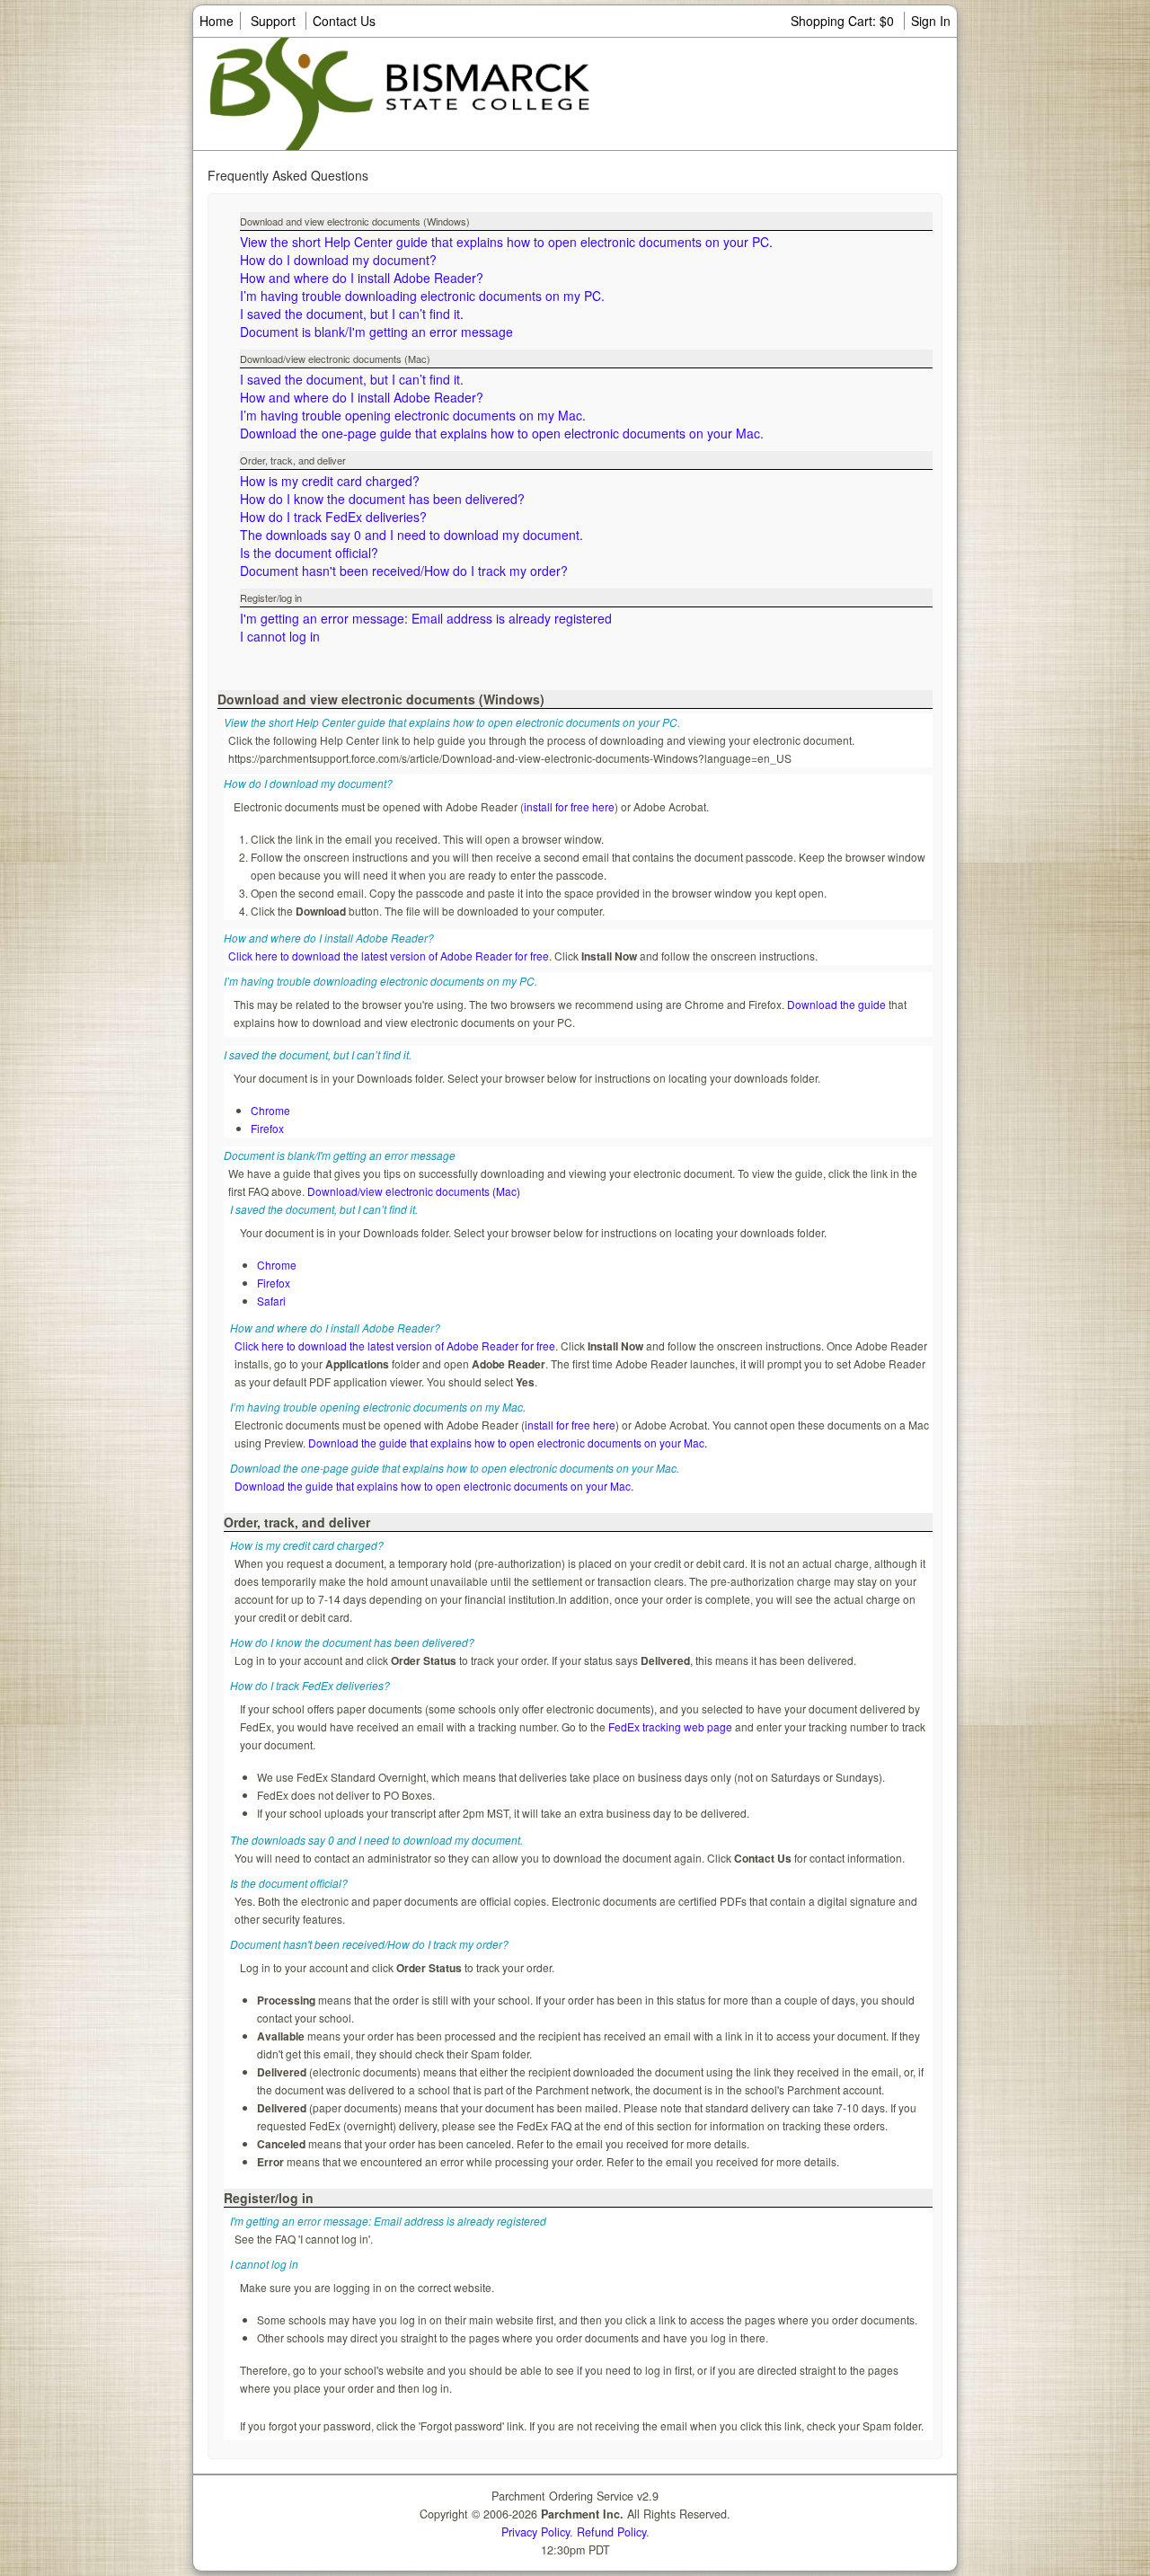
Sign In (931, 21)
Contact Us (344, 21)
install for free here (569, 806)
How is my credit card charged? (330, 481)
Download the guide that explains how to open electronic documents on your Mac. (508, 1443)
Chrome (270, 1110)
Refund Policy (611, 2532)
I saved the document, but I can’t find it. (352, 314)
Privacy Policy (535, 2532)
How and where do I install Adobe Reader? (362, 278)
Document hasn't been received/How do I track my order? (404, 571)
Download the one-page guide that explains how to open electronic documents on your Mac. (502, 433)
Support (273, 21)
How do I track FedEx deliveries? (333, 517)
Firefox (267, 1128)
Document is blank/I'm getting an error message (376, 332)
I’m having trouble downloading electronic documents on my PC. (422, 296)
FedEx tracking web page (670, 1726)
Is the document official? (309, 553)
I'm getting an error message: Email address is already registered (426, 618)
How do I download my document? (338, 260)
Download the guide (836, 1004)
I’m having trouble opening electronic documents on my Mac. (413, 415)
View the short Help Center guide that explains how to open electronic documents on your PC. (506, 242)
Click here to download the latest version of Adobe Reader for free (389, 956)
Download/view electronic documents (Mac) (414, 1191)
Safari (271, 1301)
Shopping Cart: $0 (844, 21)
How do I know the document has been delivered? (382, 499)
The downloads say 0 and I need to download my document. (411, 535)
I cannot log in (280, 636)
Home (217, 21)
